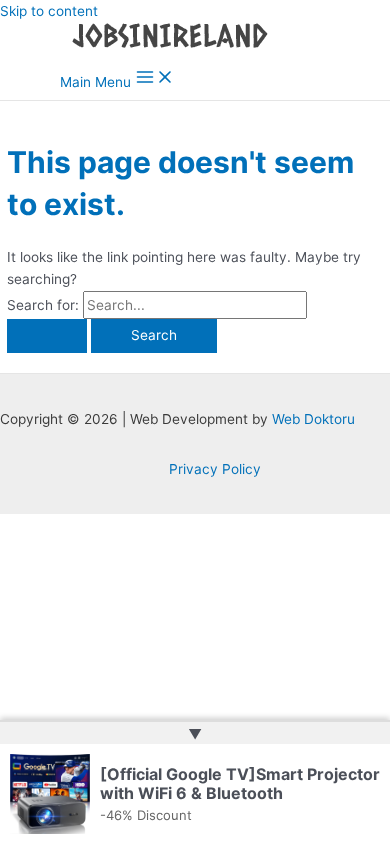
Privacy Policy (215, 469)
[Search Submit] (47, 336)
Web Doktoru (313, 419)
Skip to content (49, 11)
